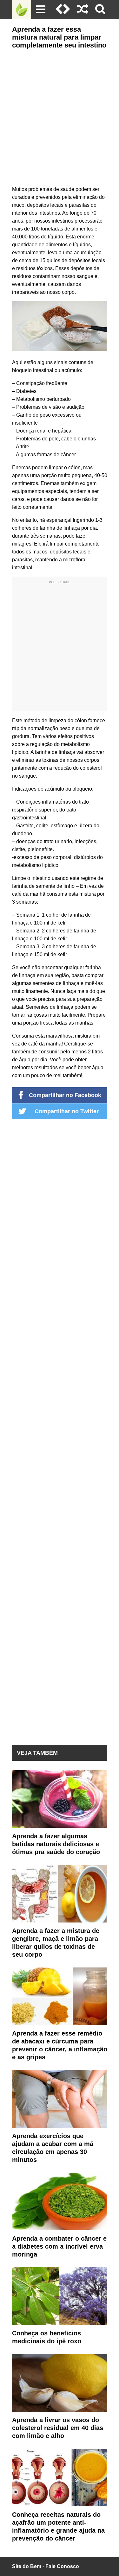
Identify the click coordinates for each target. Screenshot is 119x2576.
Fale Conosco (62, 2566)
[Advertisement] (60, 116)
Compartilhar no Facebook (65, 1095)
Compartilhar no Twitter (67, 1111)
